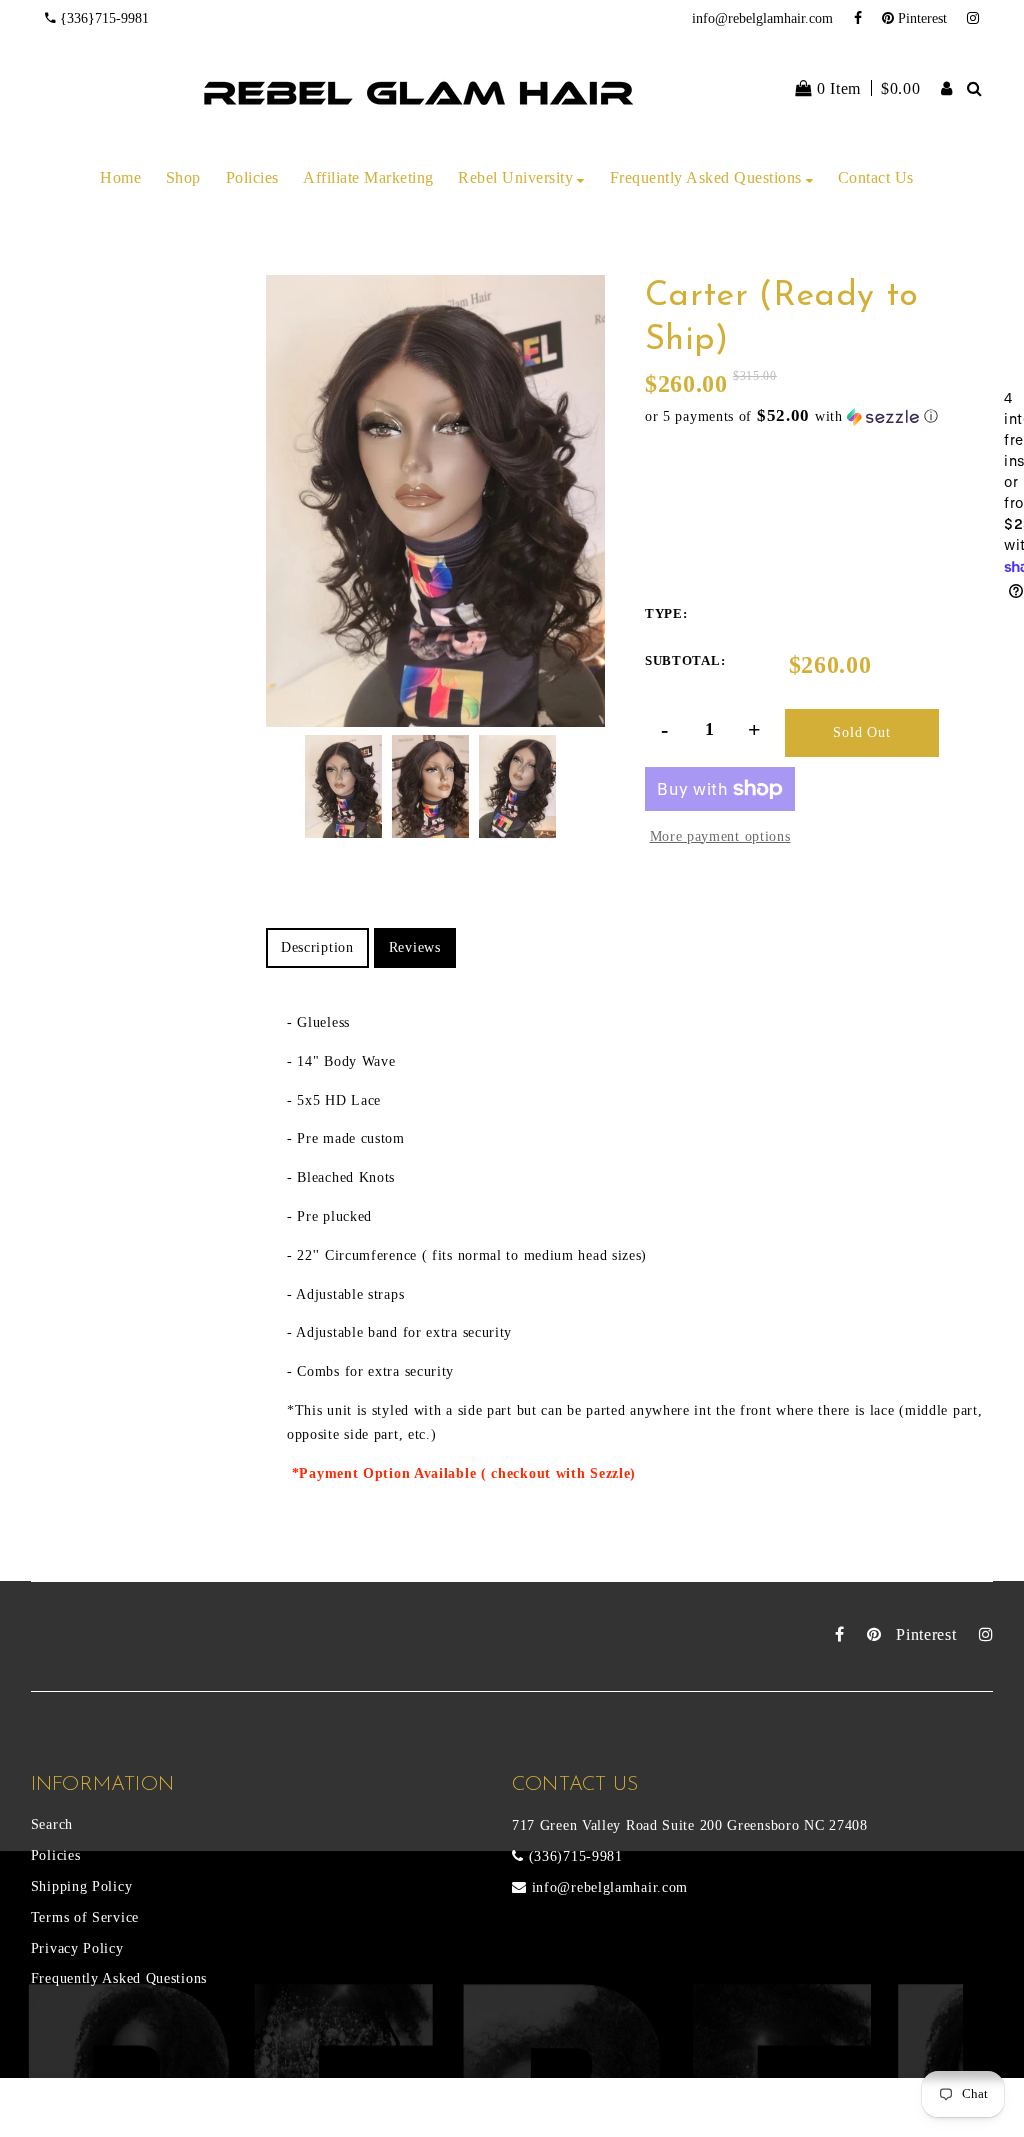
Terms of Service (85, 1917)
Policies (56, 1855)
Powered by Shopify (345, 2114)
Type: (666, 613)
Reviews (415, 947)
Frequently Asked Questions (119, 1978)
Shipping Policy (82, 1886)
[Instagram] (973, 18)
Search (52, 1824)
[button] (824, 416)
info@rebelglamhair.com (762, 18)
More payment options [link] (720, 836)
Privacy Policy (77, 1948)
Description (317, 947)
